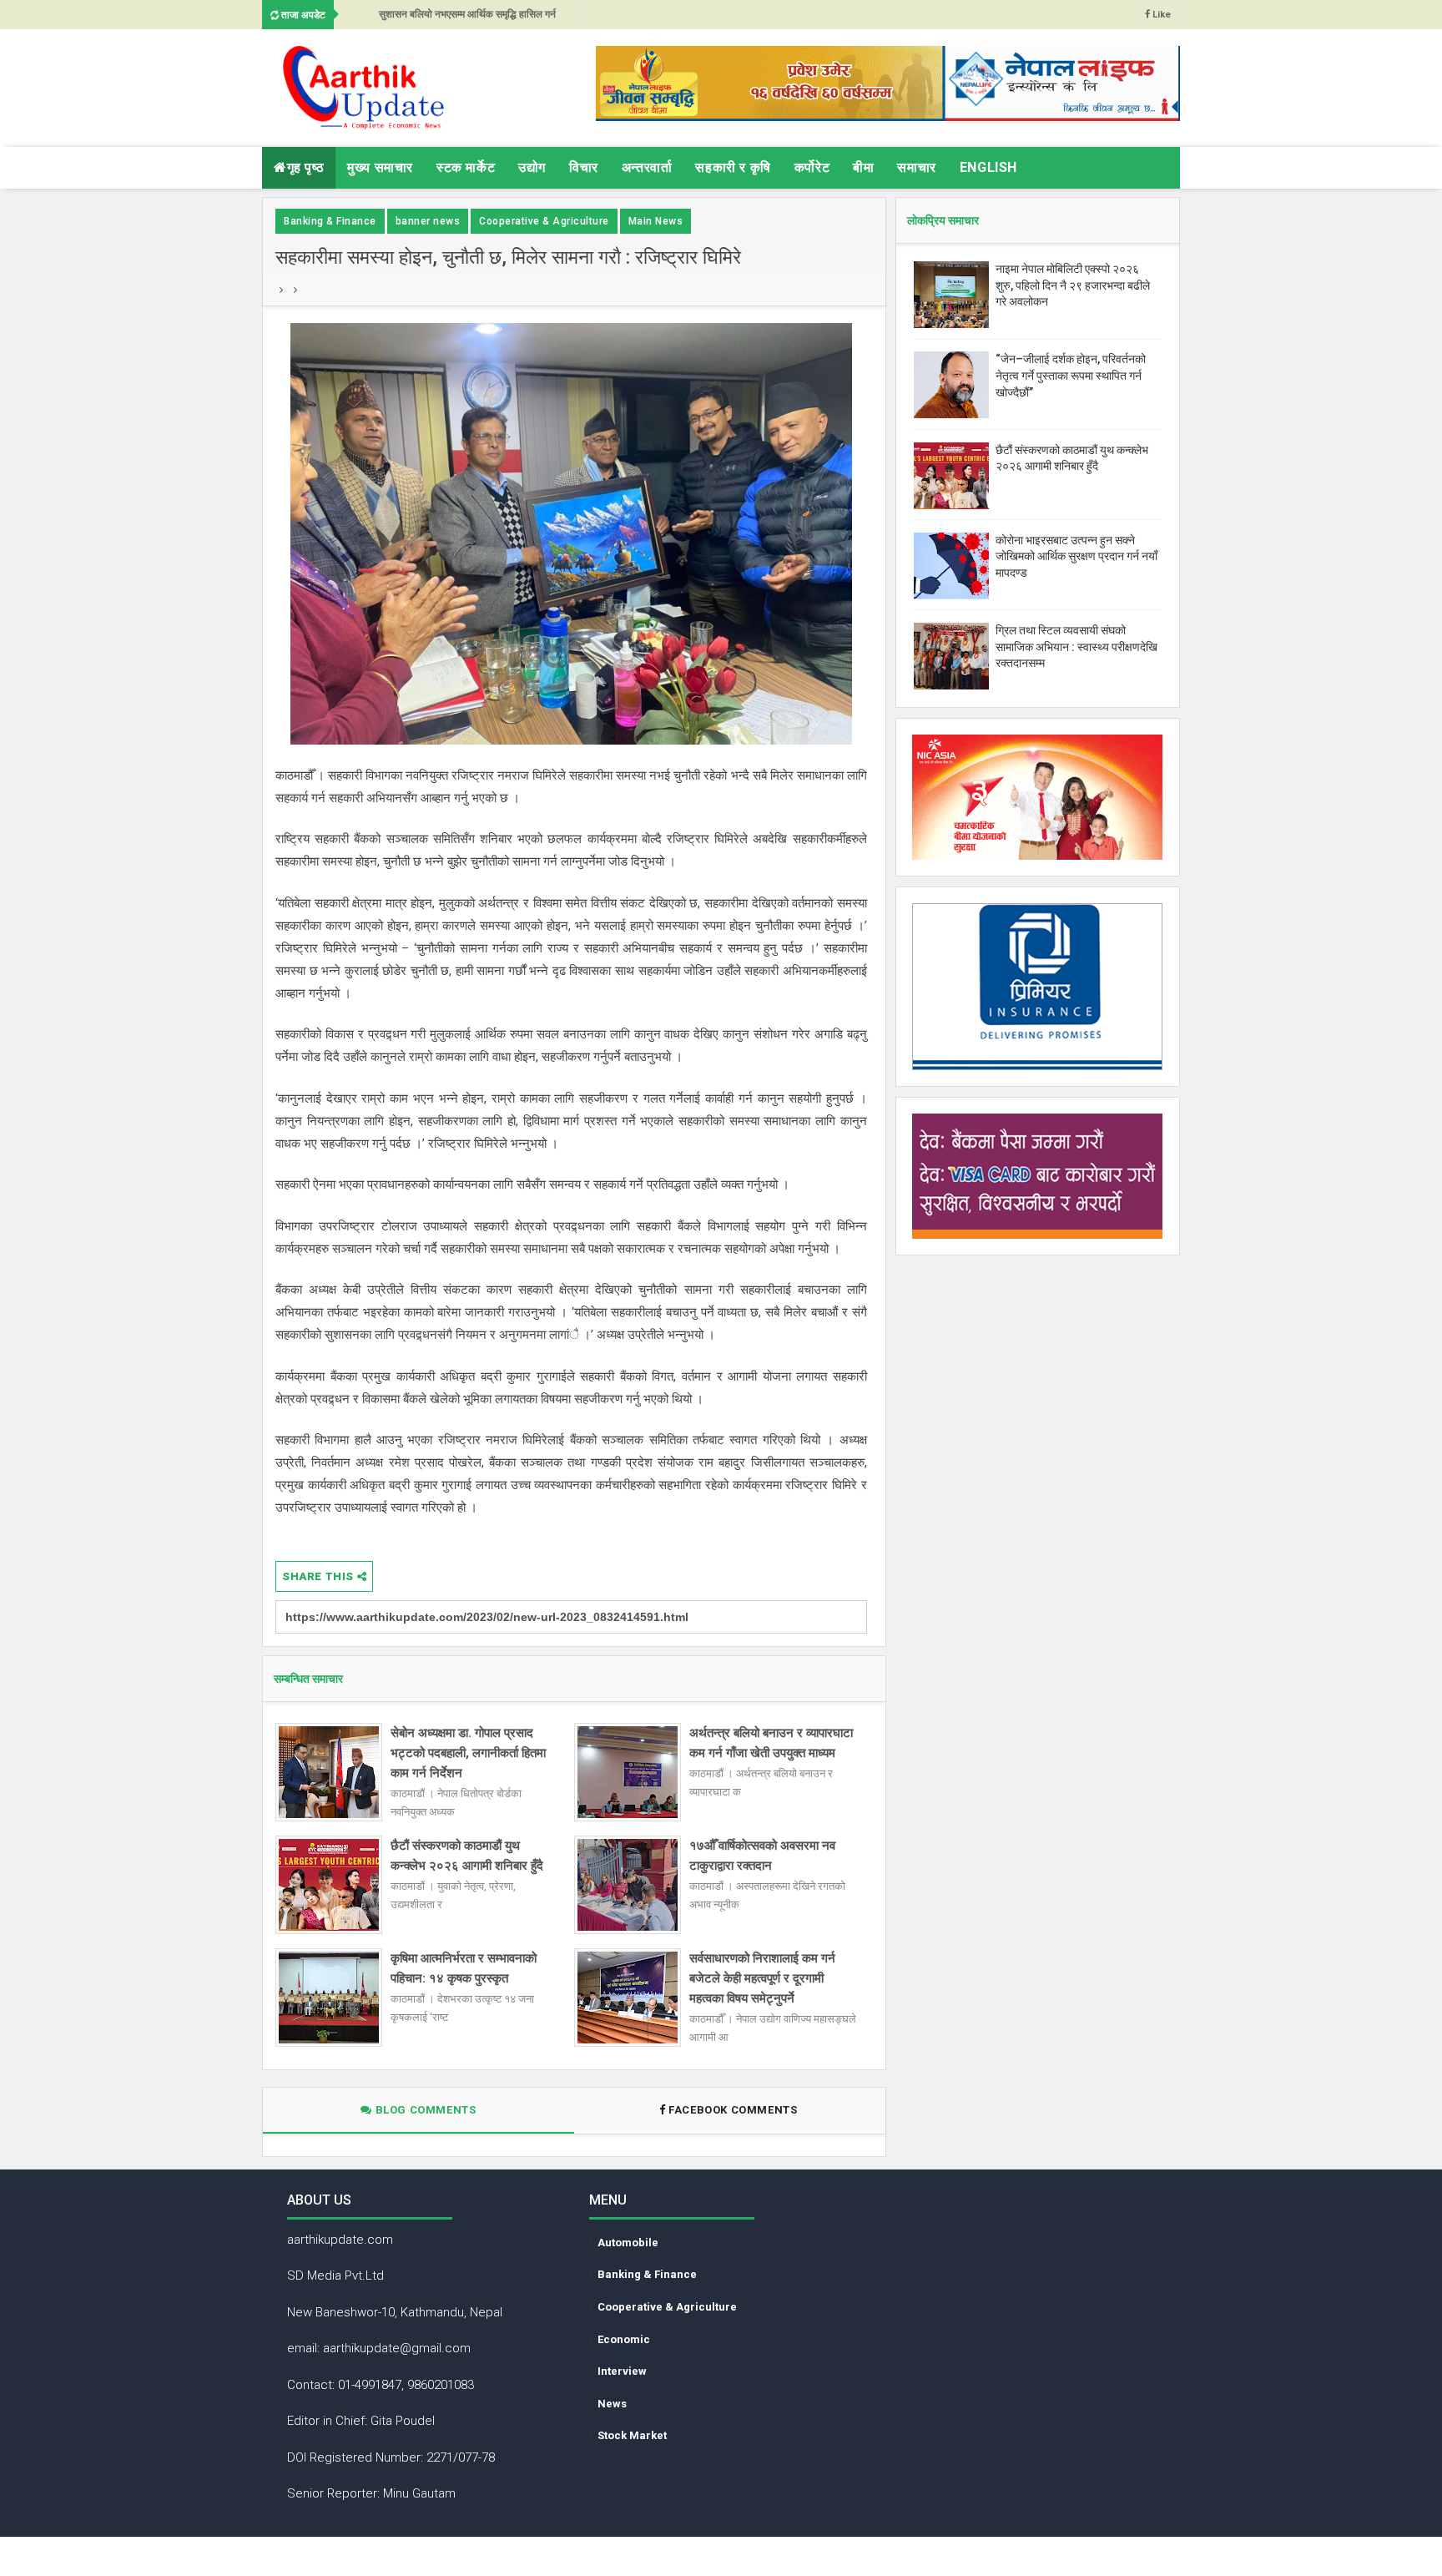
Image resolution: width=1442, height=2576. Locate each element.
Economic (624, 2339)
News (612, 2404)
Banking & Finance (330, 221)
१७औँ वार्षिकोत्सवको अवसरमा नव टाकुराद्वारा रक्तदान (762, 1856)
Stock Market (632, 2435)
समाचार (916, 167)
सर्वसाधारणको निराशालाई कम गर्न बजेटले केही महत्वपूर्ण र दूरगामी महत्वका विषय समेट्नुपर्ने (762, 1978)
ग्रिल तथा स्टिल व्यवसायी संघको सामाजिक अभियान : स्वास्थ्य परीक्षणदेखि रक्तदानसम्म (1076, 647)
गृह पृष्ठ (306, 167)
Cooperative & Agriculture (544, 221)
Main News (656, 221)
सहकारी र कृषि (733, 167)
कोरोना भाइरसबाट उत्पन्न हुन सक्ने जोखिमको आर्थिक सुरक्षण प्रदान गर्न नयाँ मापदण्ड (1076, 556)
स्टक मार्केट (466, 167)
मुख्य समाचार (380, 167)
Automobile (628, 2243)
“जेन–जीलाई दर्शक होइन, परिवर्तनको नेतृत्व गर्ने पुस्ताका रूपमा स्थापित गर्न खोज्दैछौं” (1071, 375)
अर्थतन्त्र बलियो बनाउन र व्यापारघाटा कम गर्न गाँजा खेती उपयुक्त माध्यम (771, 1743)
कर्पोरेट (812, 167)
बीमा (863, 167)
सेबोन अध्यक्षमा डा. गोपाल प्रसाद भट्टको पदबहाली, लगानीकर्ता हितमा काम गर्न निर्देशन (468, 1753)
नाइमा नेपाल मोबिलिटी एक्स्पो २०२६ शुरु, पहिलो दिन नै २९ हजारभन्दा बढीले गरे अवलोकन (1073, 285)
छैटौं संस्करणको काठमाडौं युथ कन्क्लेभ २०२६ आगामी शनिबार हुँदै (467, 1856)
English (988, 167)
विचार (584, 167)
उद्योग (532, 167)
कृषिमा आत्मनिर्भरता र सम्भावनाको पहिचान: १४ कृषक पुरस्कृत (464, 1968)
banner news (428, 221)
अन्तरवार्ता (647, 167)
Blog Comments (424, 2110)
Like (1160, 15)
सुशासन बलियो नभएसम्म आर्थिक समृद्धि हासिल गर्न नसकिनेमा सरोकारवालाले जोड (467, 19)
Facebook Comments (733, 2110)
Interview (622, 2371)
